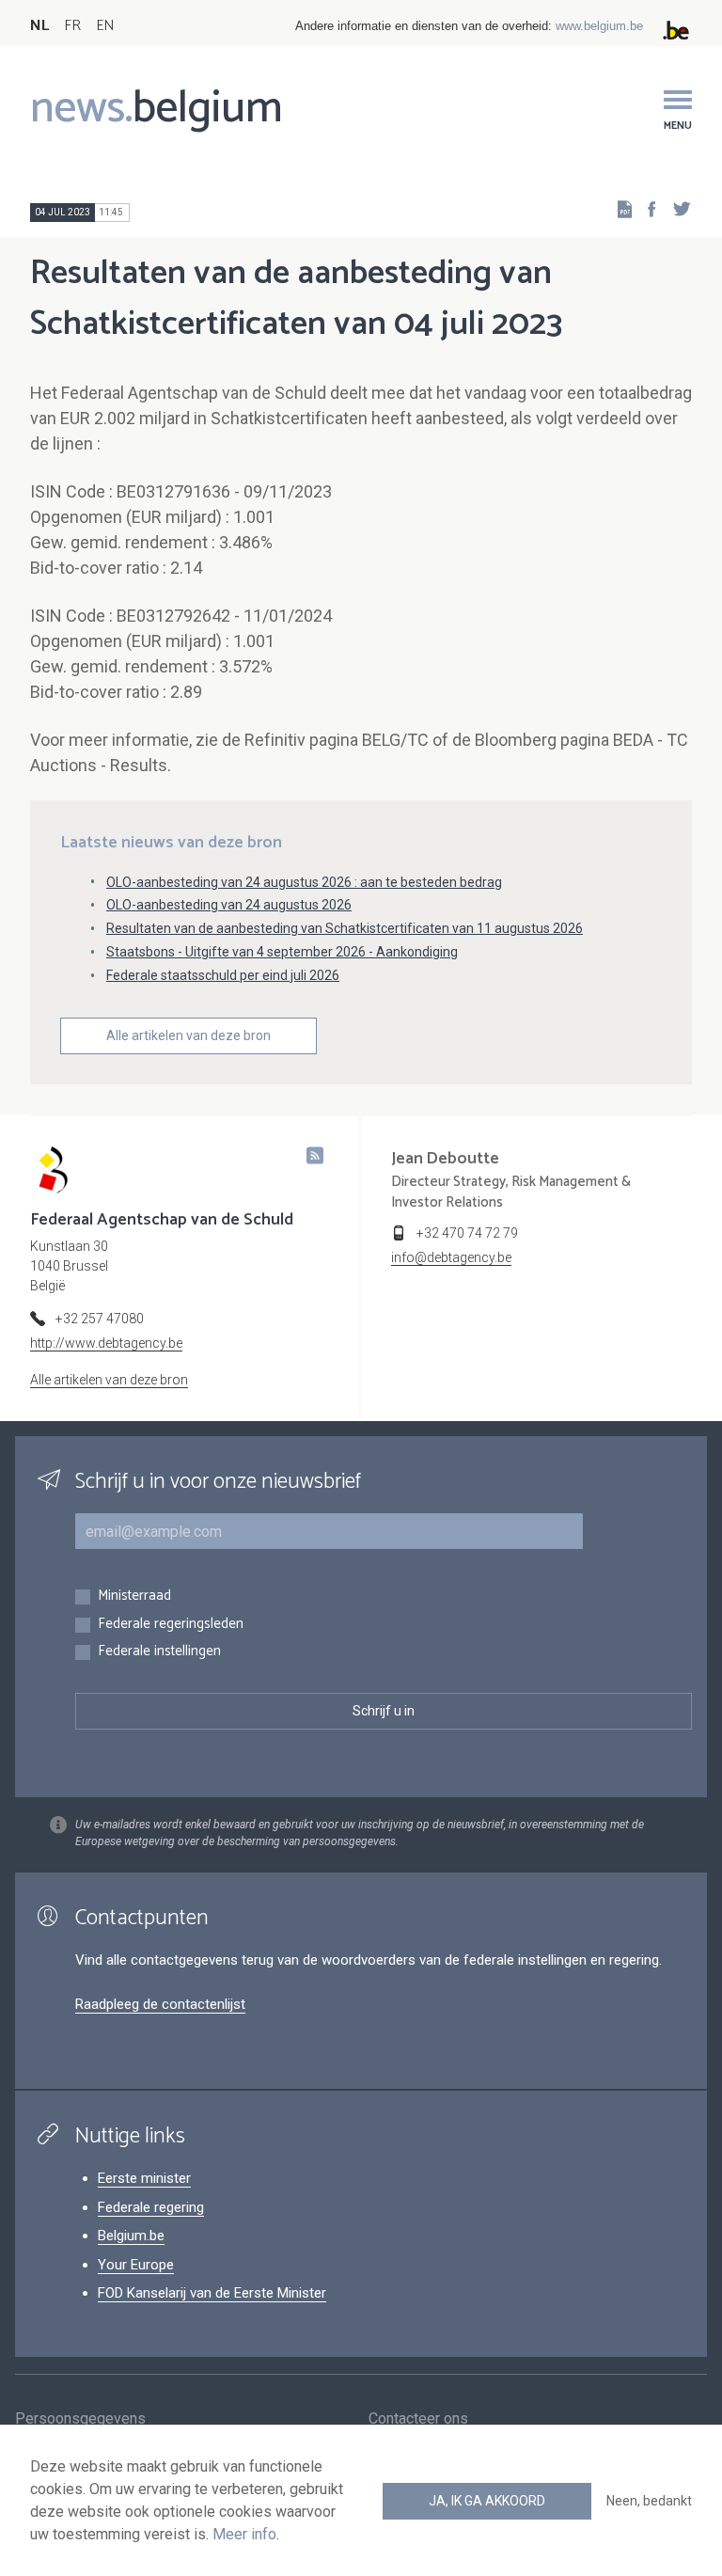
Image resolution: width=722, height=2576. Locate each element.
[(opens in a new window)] (646, 208)
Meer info (244, 2534)
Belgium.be (131, 2236)
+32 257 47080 (100, 1319)
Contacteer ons (418, 2418)
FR (72, 26)
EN (105, 26)
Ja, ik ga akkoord (487, 2501)
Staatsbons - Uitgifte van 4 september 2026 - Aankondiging (282, 952)
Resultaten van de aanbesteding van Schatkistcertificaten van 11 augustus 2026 (345, 928)
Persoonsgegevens (80, 2418)
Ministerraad (134, 1596)
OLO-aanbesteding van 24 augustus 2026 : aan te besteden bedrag (304, 882)
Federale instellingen (159, 1652)
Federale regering (151, 2207)
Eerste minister (144, 2178)
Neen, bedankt (649, 2501)
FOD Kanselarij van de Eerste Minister (212, 2293)
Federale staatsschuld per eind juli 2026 (223, 975)
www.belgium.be (599, 26)
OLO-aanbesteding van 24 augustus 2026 (229, 905)
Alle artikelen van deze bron (188, 1035)
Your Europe (136, 2265)
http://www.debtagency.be (106, 1343)
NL (39, 26)
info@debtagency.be (451, 1257)
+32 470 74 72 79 (467, 1233)
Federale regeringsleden (171, 1625)
